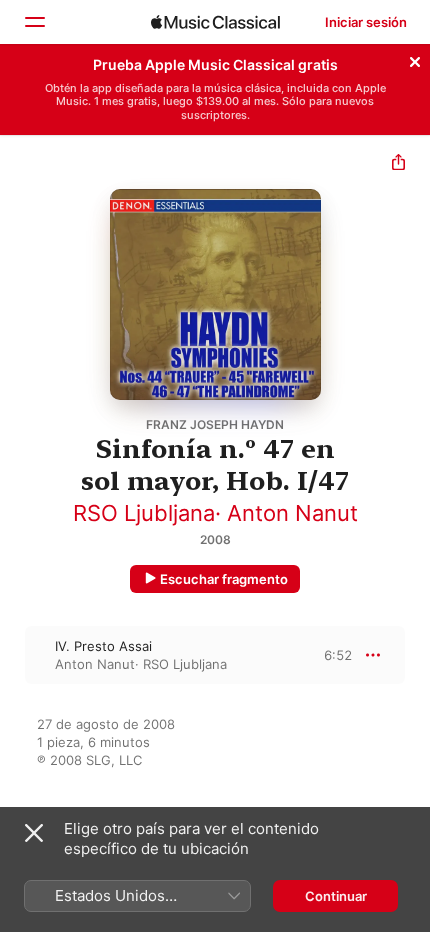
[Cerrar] (415, 59)
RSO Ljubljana (144, 513)
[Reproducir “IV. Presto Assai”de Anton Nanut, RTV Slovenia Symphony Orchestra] (13, 655)
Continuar (336, 896)
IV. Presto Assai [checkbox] (103, 646)
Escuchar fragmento (224, 579)
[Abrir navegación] (34, 22)
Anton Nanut (292, 513)
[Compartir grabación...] (398, 164)
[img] (215, 22)
